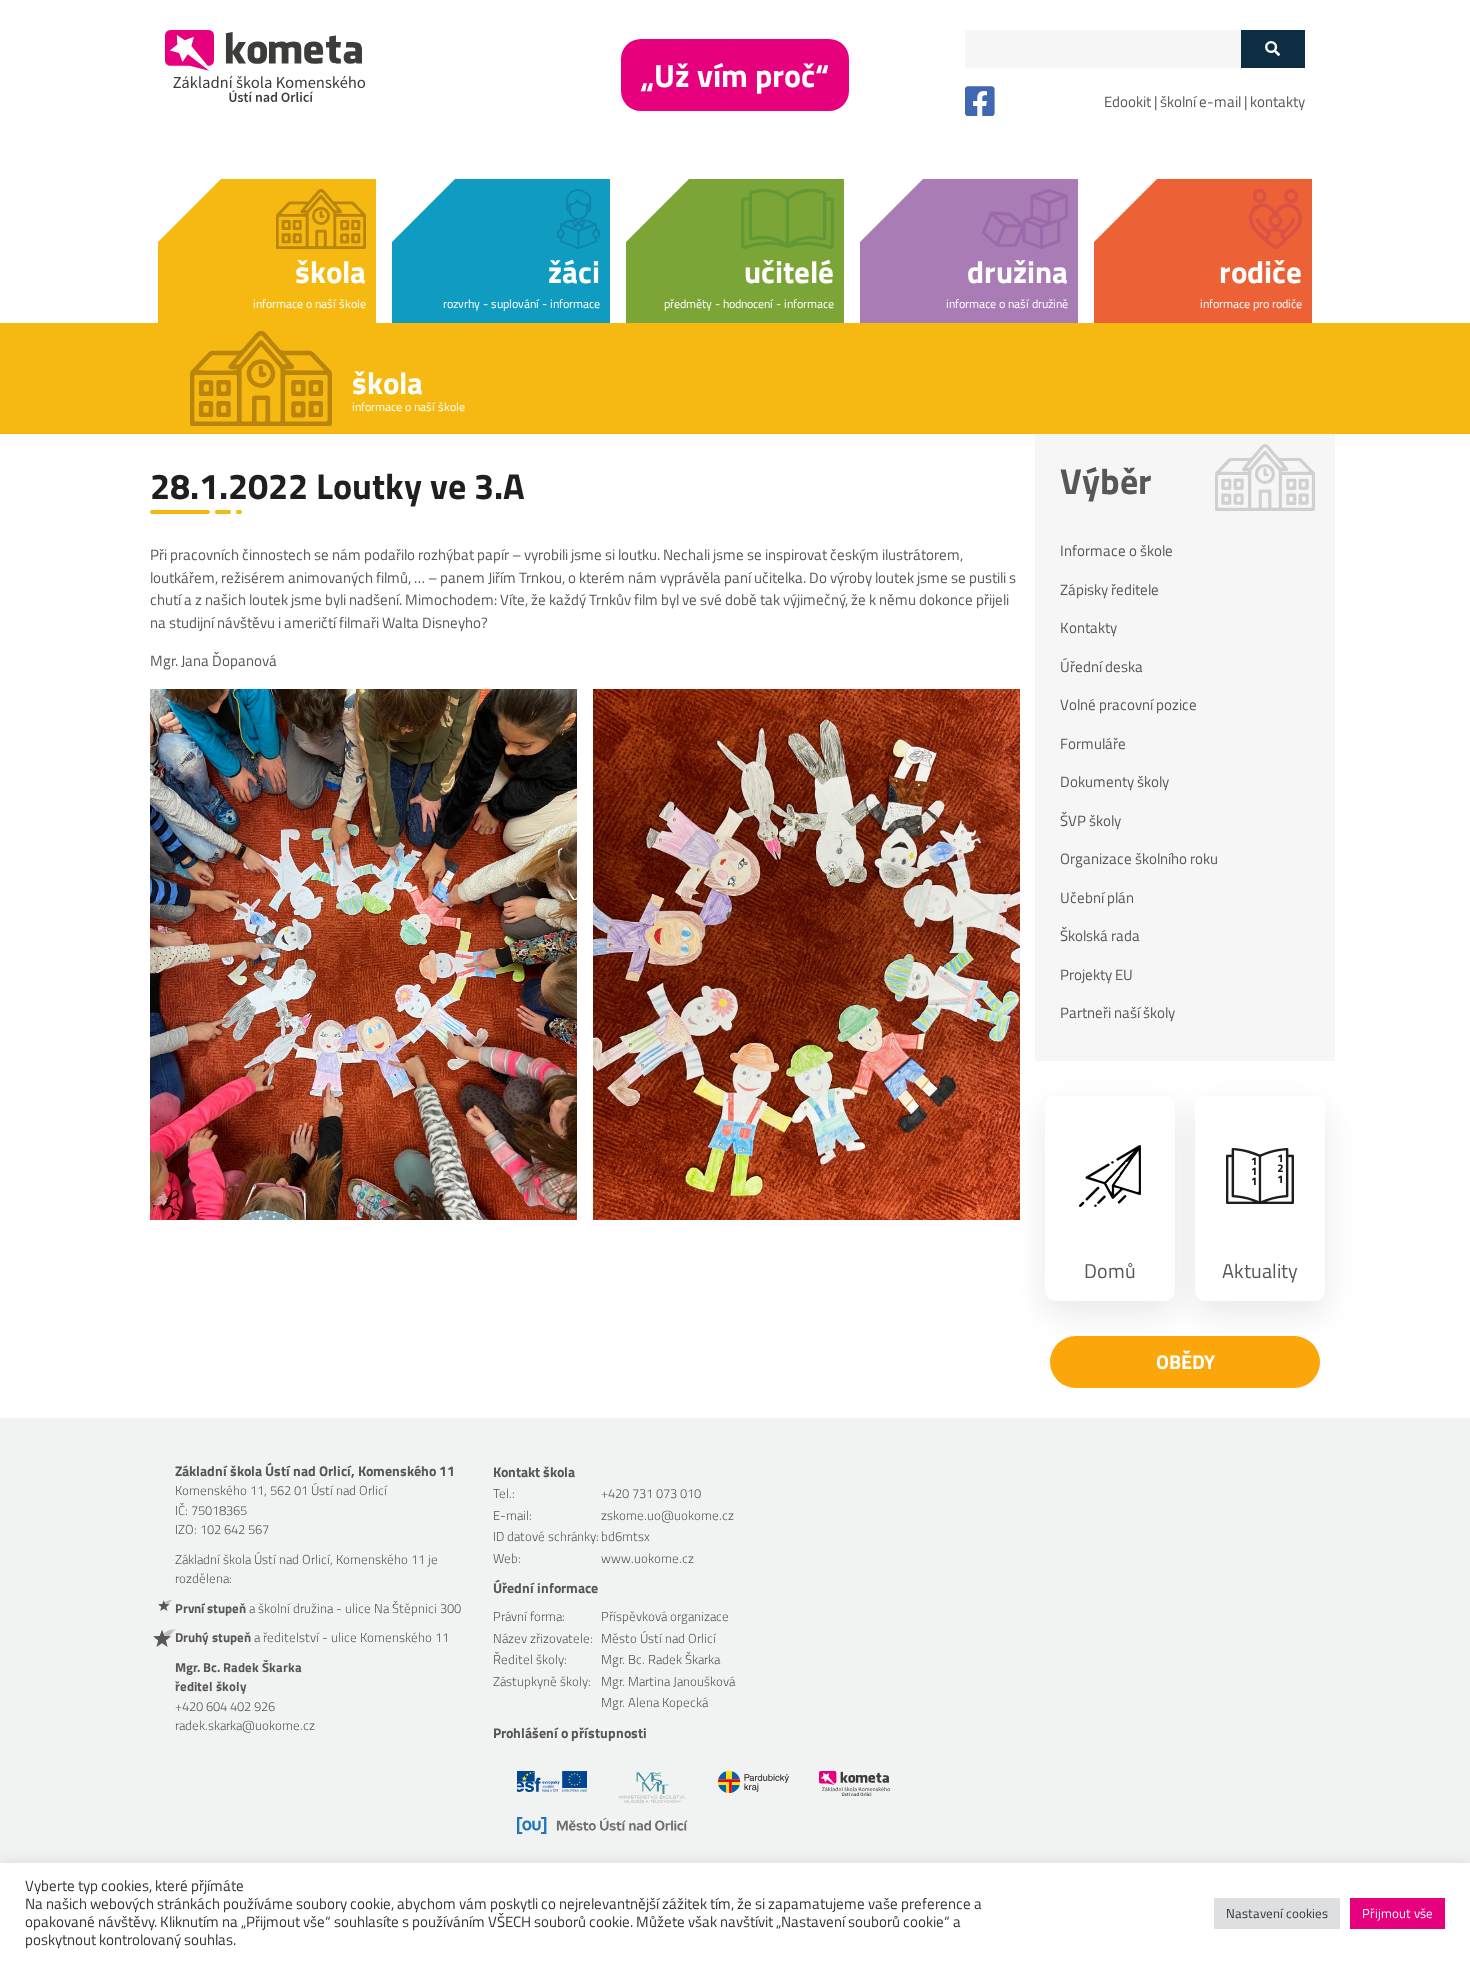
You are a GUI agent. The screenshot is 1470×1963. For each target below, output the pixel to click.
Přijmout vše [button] (1397, 1913)
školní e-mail (1200, 101)
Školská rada (1100, 936)
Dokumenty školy (1114, 782)
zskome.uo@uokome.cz (667, 1515)
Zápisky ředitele (1109, 590)
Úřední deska (1101, 667)
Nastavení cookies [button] (1277, 1913)
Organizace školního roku (1139, 859)
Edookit (1127, 101)
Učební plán (1097, 898)
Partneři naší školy (1117, 1013)
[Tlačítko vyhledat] (1272, 49)
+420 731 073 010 (651, 1493)
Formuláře (1093, 744)
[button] (267, 247)
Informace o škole (1116, 551)
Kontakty (1088, 628)
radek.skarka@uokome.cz (245, 1725)
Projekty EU (1096, 975)
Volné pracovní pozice (1128, 705)
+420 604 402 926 (225, 1706)
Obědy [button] (1185, 1361)
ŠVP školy (1090, 821)
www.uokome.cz (647, 1558)
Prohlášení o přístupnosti (570, 1732)
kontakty (1277, 101)
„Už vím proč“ (735, 75)
